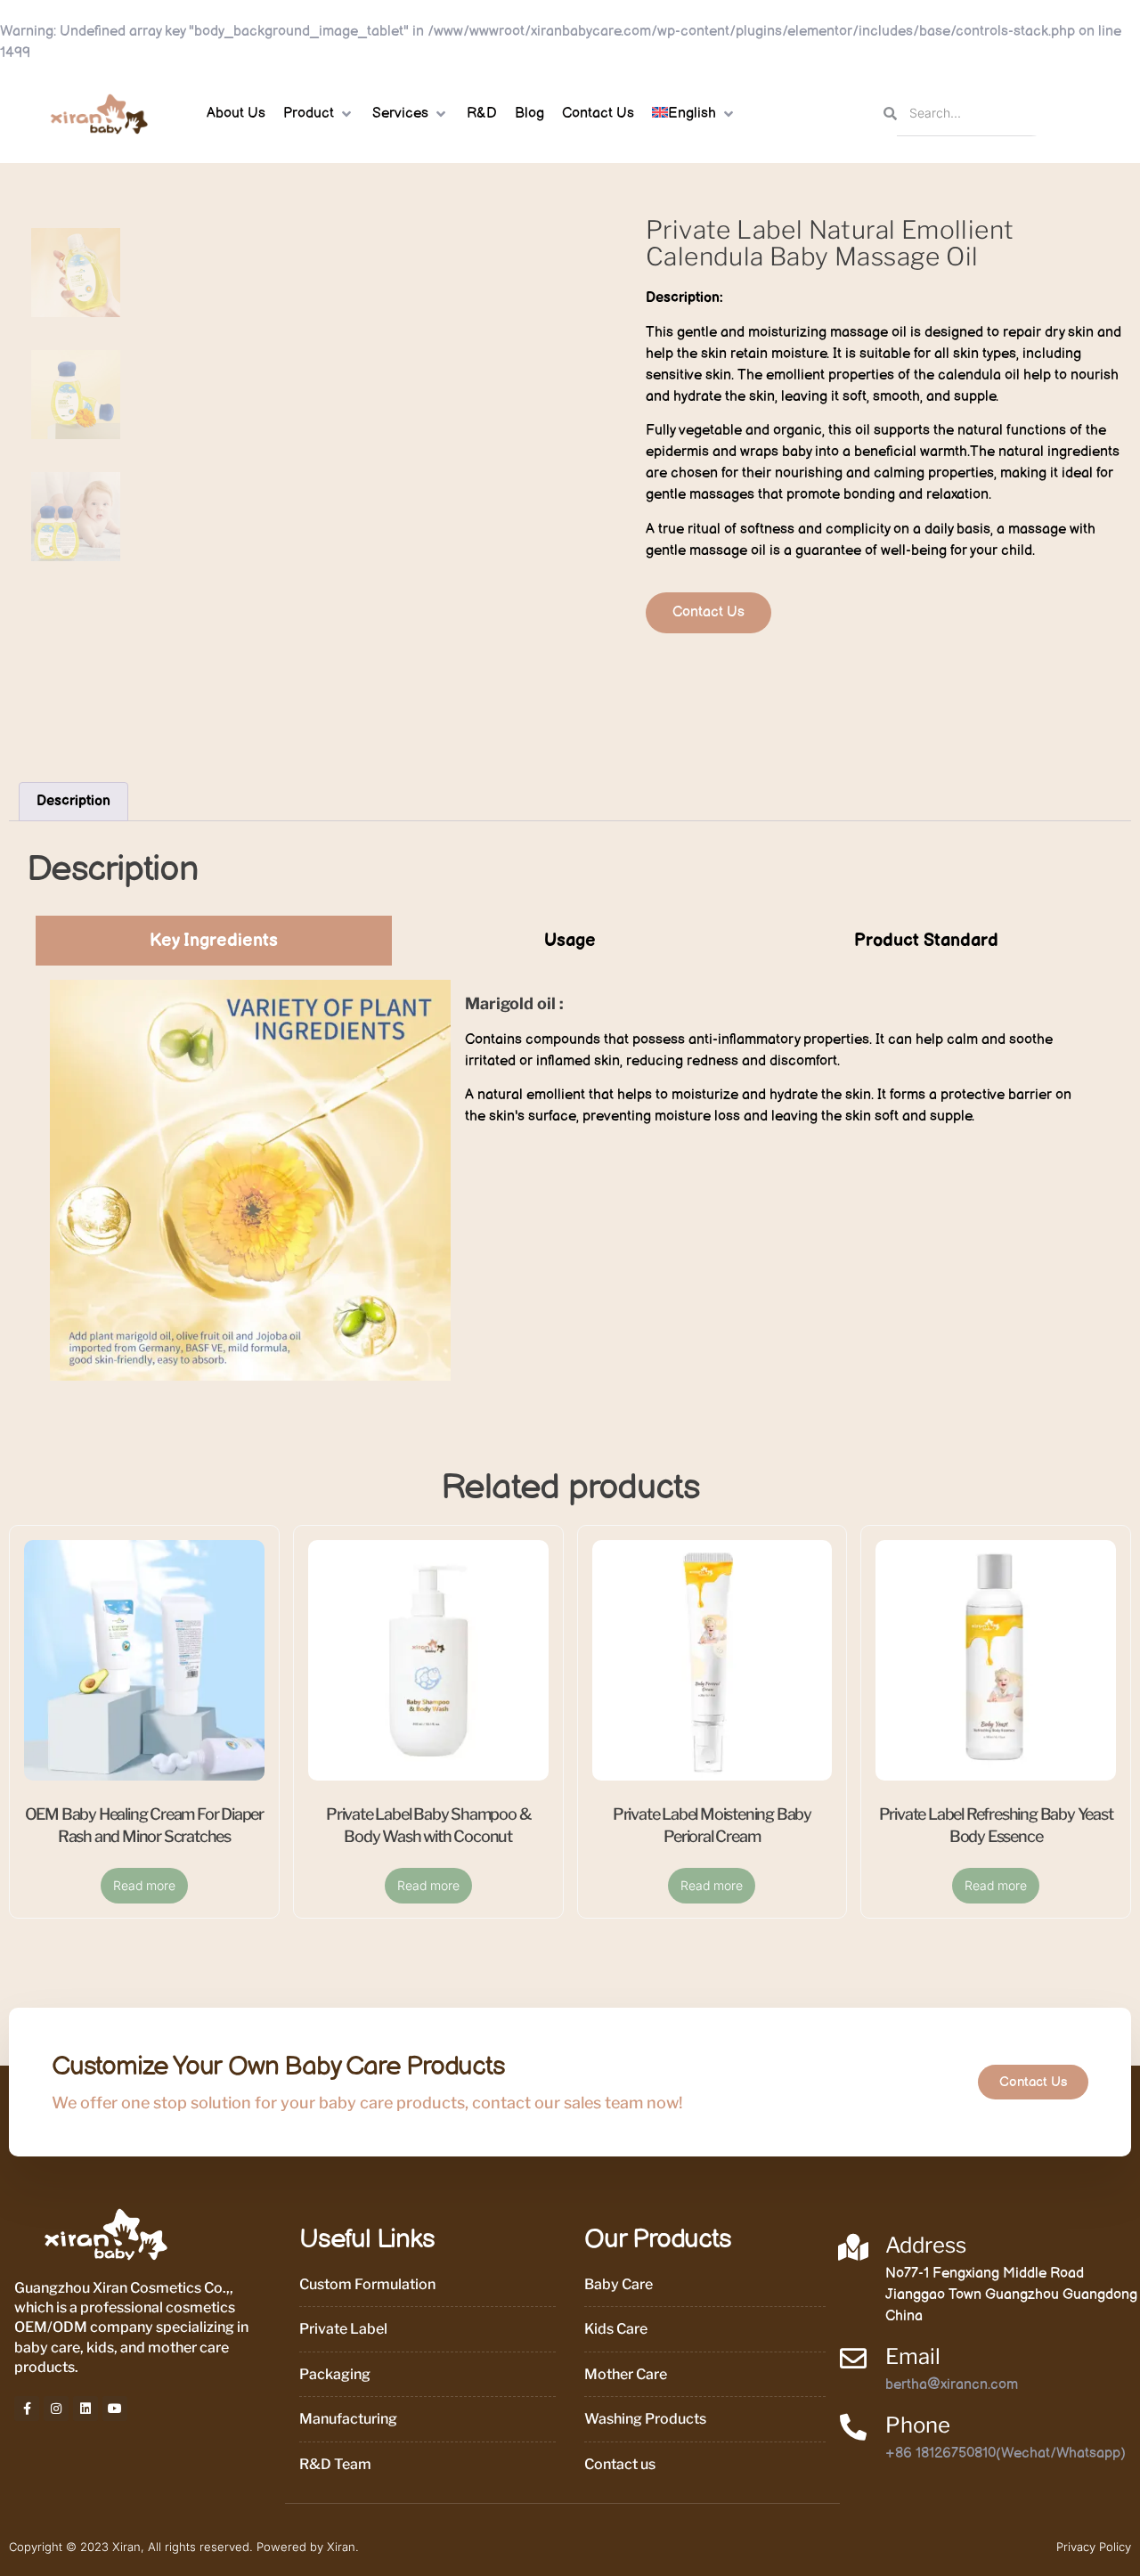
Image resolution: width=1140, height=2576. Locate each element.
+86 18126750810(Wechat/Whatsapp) (1006, 2454)
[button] (319, 114)
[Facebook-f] (27, 2409)
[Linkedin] (85, 2409)
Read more (144, 1885)
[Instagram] (56, 2409)
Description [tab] (73, 801)
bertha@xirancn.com (952, 2385)
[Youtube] (115, 2409)
